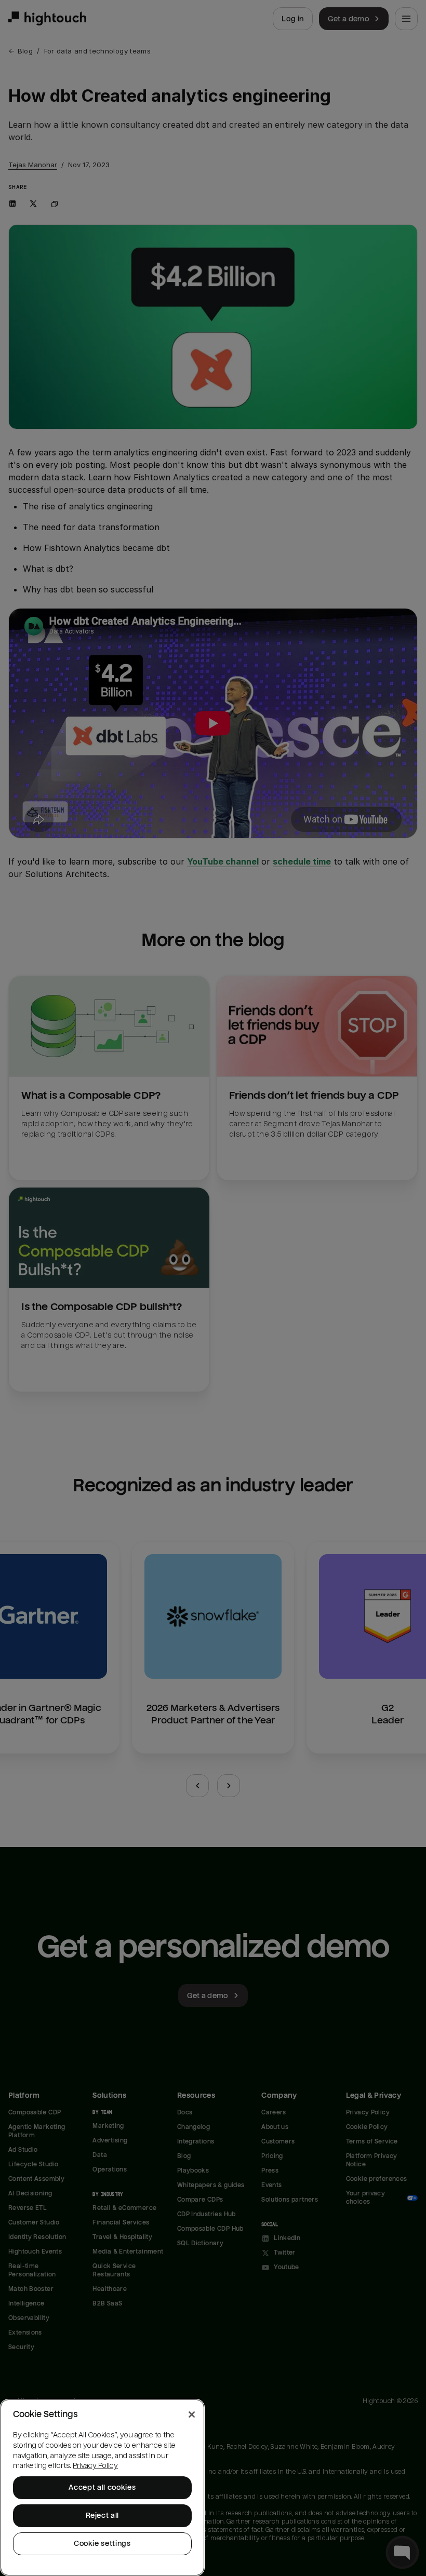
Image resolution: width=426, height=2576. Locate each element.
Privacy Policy (95, 2466)
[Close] (192, 2415)
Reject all (103, 2516)
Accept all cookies (102, 2487)
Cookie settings (102, 2544)
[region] (102, 2487)
